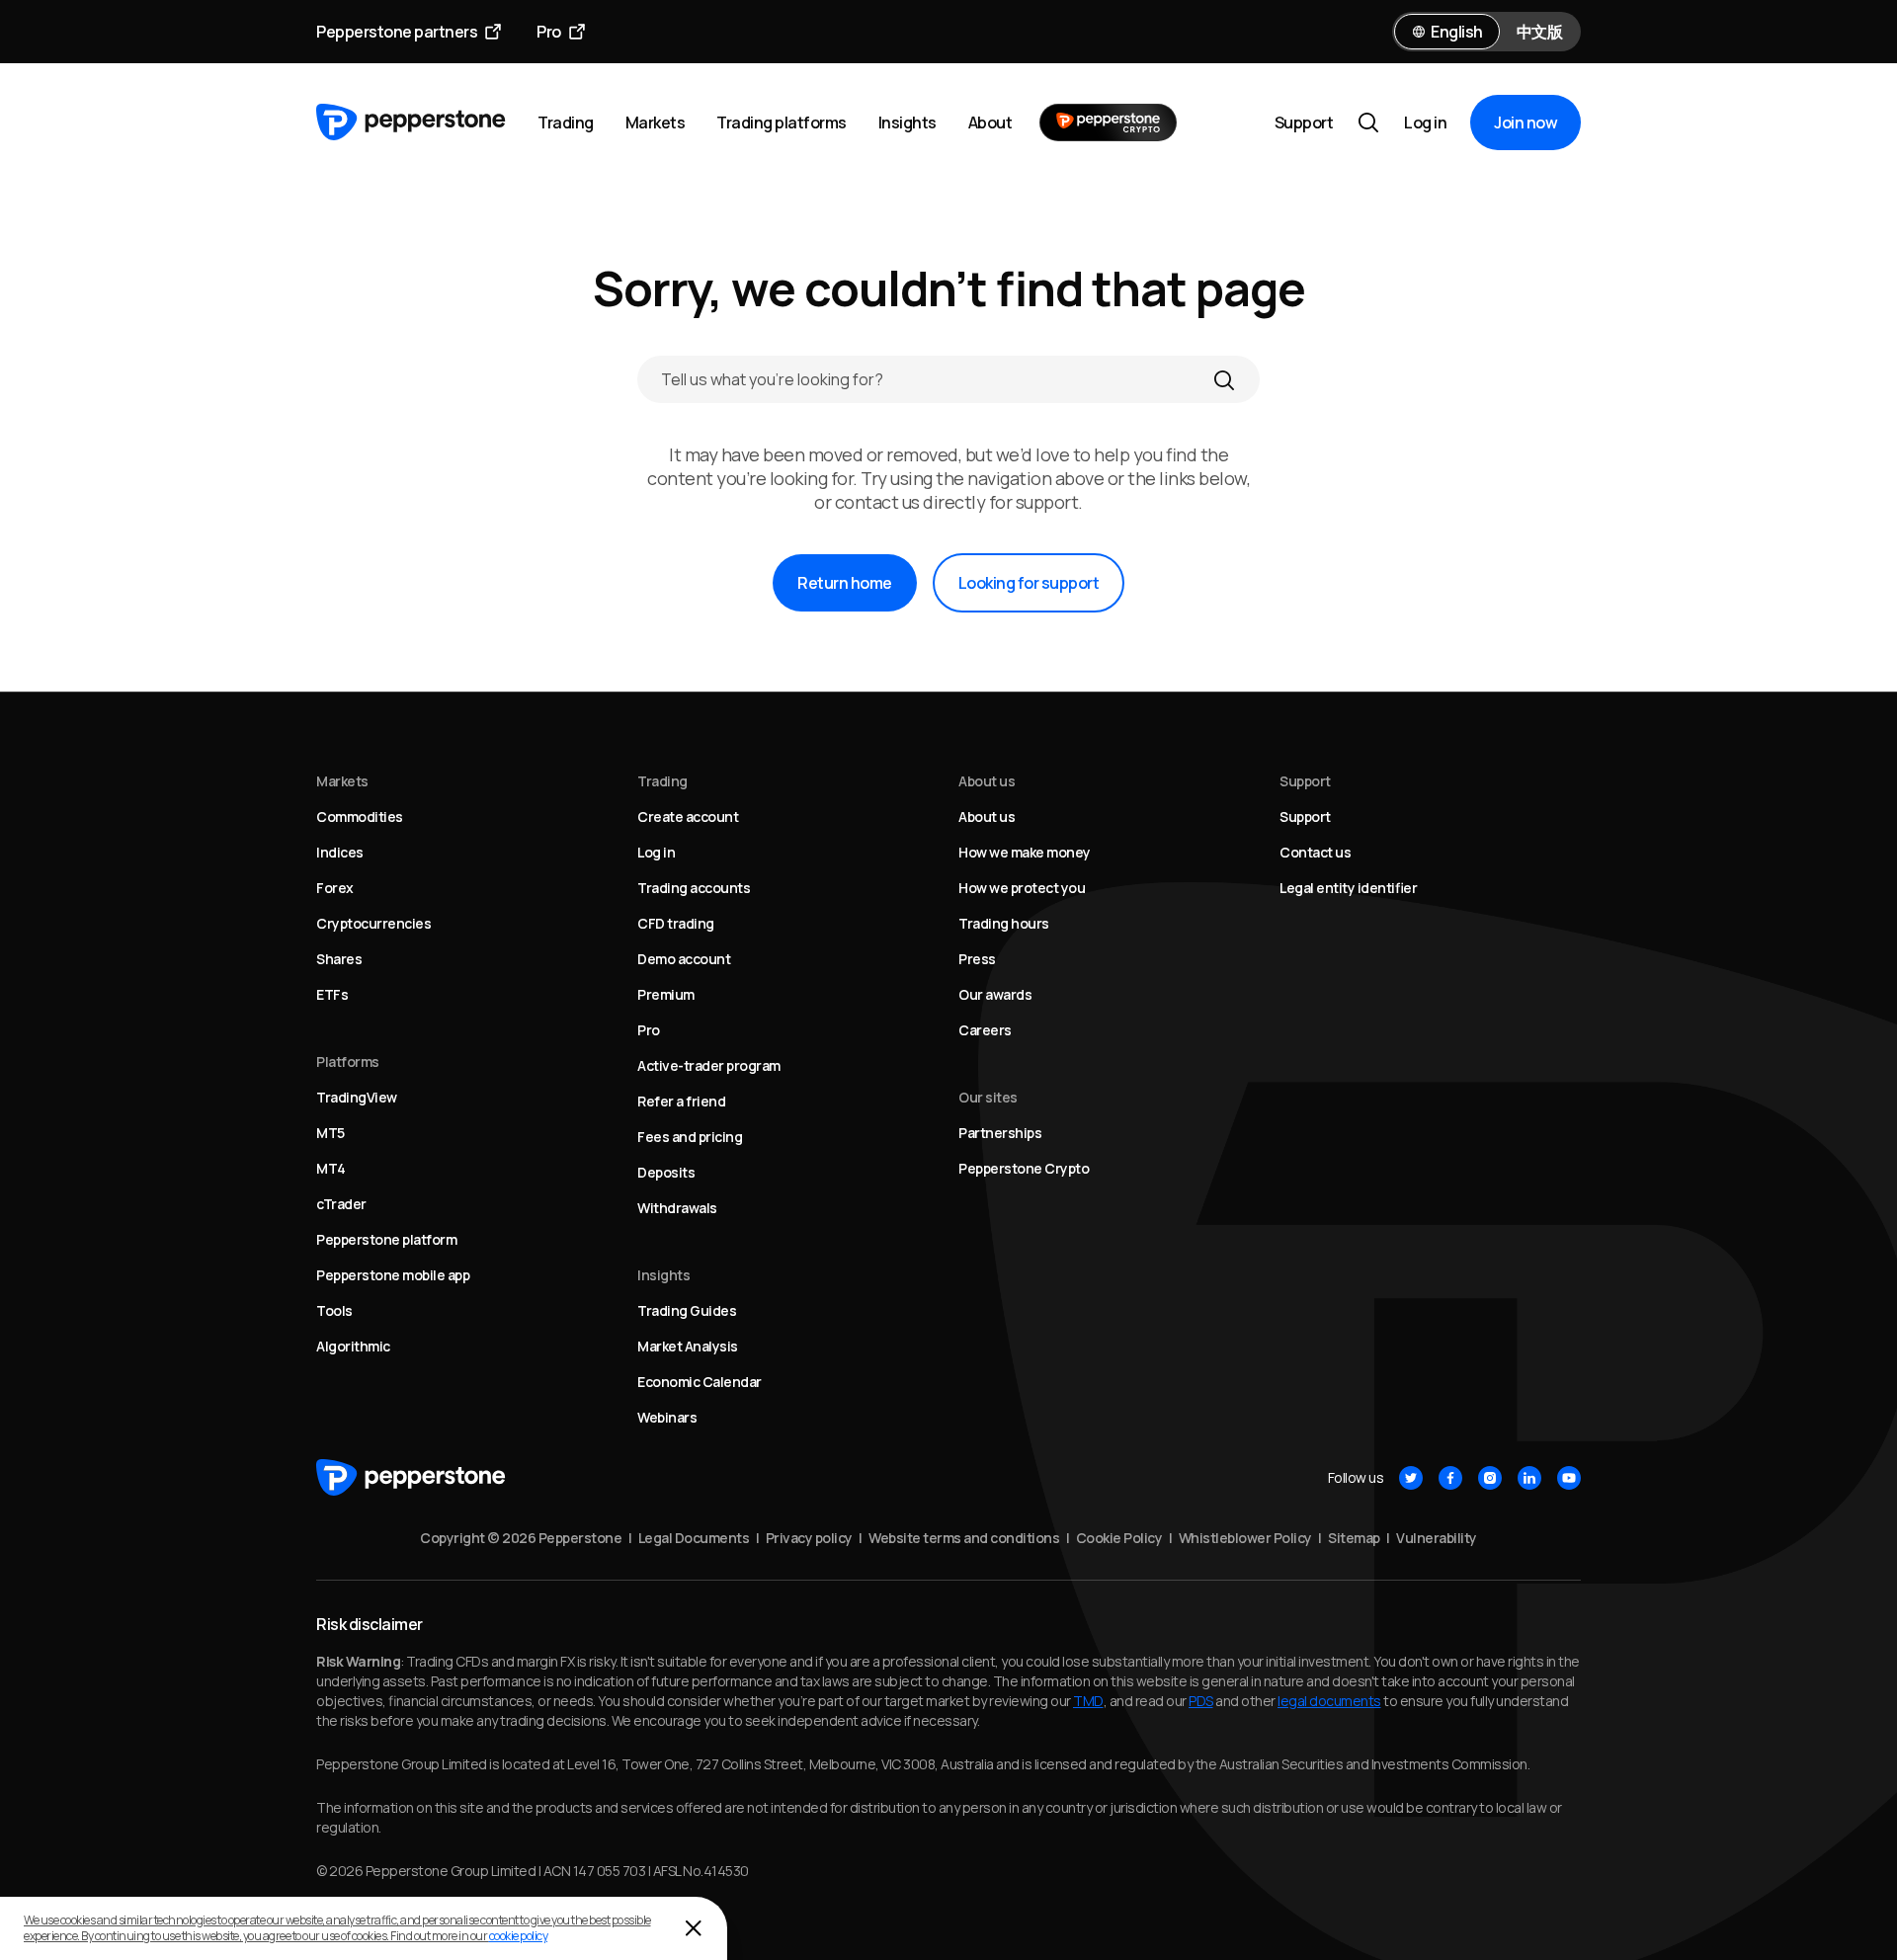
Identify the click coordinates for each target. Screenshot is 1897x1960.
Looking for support (1029, 583)
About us (987, 817)
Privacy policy (809, 1538)
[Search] (1224, 379)
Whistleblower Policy (1245, 1538)
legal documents (1329, 1701)
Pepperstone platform (386, 1239)
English (1457, 32)
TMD (1088, 1701)
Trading (566, 122)
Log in (1425, 122)
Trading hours (1004, 923)
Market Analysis (688, 1346)
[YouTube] (1569, 1478)
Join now (1526, 122)
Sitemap (1354, 1538)
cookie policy (519, 1936)
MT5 (330, 1133)
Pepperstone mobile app (393, 1275)
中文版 (1540, 32)
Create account (688, 817)
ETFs (332, 994)
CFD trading (676, 923)
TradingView (357, 1097)
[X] (1411, 1478)
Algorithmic (353, 1346)
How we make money (1025, 852)
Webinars (667, 1417)
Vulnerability (1437, 1538)
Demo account (684, 959)
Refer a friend (681, 1101)
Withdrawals (677, 1208)
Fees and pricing (690, 1137)
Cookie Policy (1119, 1538)
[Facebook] (1450, 1478)
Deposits (666, 1172)
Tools (334, 1310)
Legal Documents (694, 1538)
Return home (845, 583)
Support (1304, 122)
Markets (656, 122)
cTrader (341, 1204)
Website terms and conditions (964, 1538)
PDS (1201, 1701)
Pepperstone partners (397, 32)
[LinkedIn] (1529, 1478)
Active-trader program (709, 1065)
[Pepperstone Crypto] (1108, 122)
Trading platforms (782, 122)
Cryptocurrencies (373, 923)
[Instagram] (1490, 1478)
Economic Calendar (700, 1382)
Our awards (995, 994)
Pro (549, 32)
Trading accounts (694, 888)
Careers (985, 1030)
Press (977, 959)
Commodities (360, 817)
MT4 (331, 1168)
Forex (335, 888)
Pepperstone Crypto (1024, 1168)
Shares (339, 959)
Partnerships (1000, 1133)
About (990, 122)
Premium (666, 994)
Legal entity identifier (1348, 888)
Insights (907, 122)
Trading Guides (687, 1310)
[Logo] (411, 122)
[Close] (694, 1928)
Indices (340, 852)
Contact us (1315, 852)
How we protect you (1022, 888)
